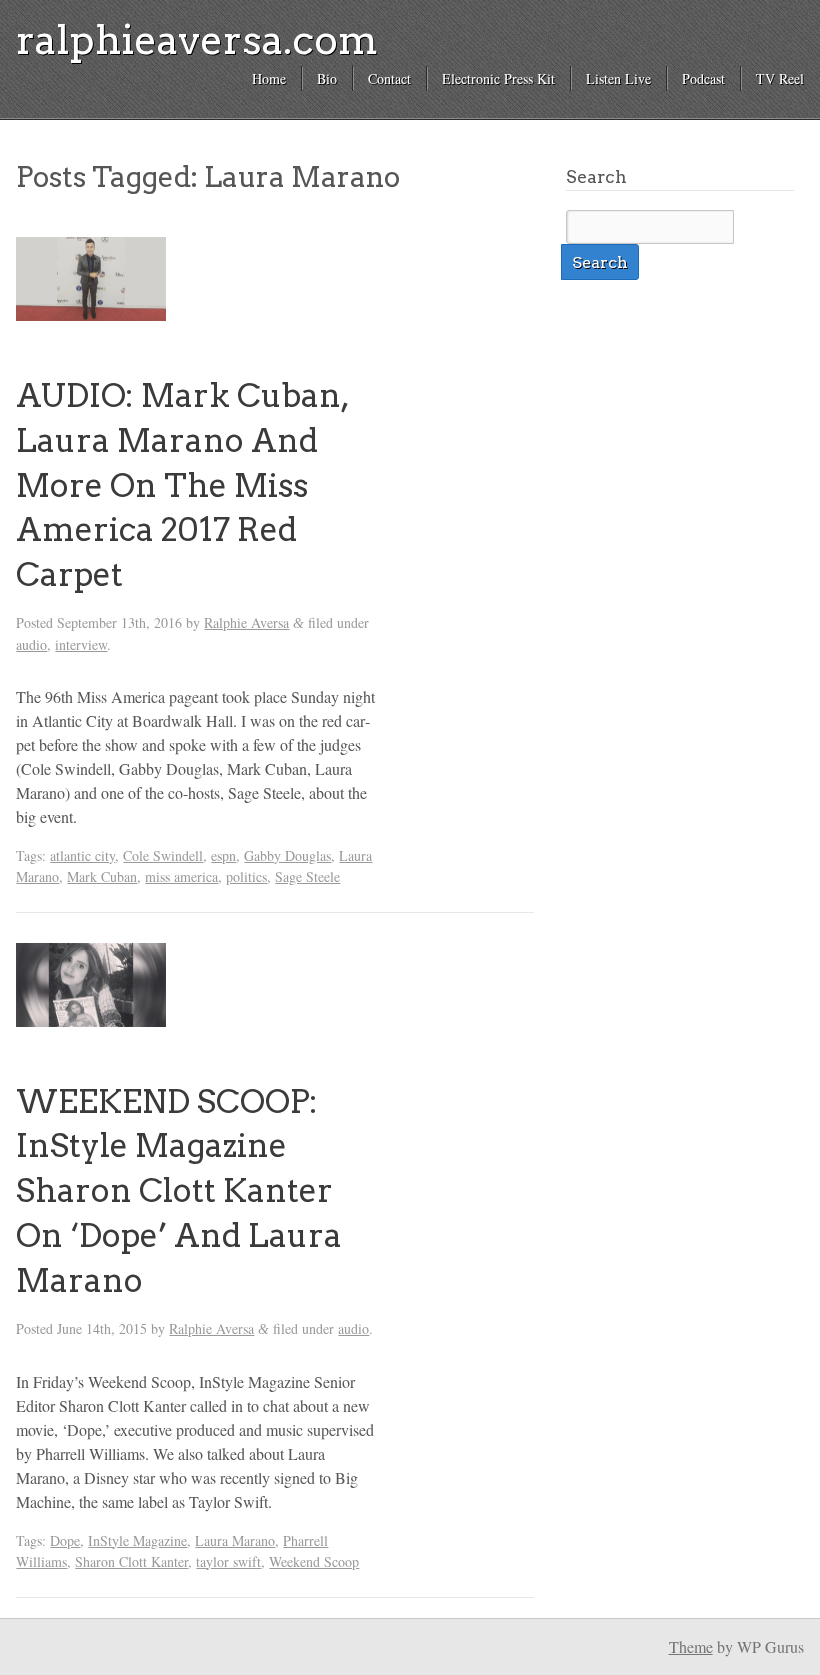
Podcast (703, 78)
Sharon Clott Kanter (131, 1561)
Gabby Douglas (287, 855)
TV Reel (780, 78)
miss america (181, 876)
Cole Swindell (163, 855)
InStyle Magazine (137, 1540)
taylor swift (228, 1561)
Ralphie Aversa (246, 622)
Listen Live (618, 78)
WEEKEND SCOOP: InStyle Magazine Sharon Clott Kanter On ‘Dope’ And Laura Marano (179, 1191)
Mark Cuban (102, 876)
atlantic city (82, 855)
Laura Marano (235, 1540)
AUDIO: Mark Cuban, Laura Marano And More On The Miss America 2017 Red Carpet (182, 485)
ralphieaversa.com (197, 40)
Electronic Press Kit (498, 78)
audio (31, 644)
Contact (389, 78)
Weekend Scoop (314, 1561)
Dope (65, 1540)
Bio (327, 78)
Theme (691, 1646)
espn (223, 855)
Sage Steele (307, 876)
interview (81, 644)
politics (246, 876)
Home (269, 78)
